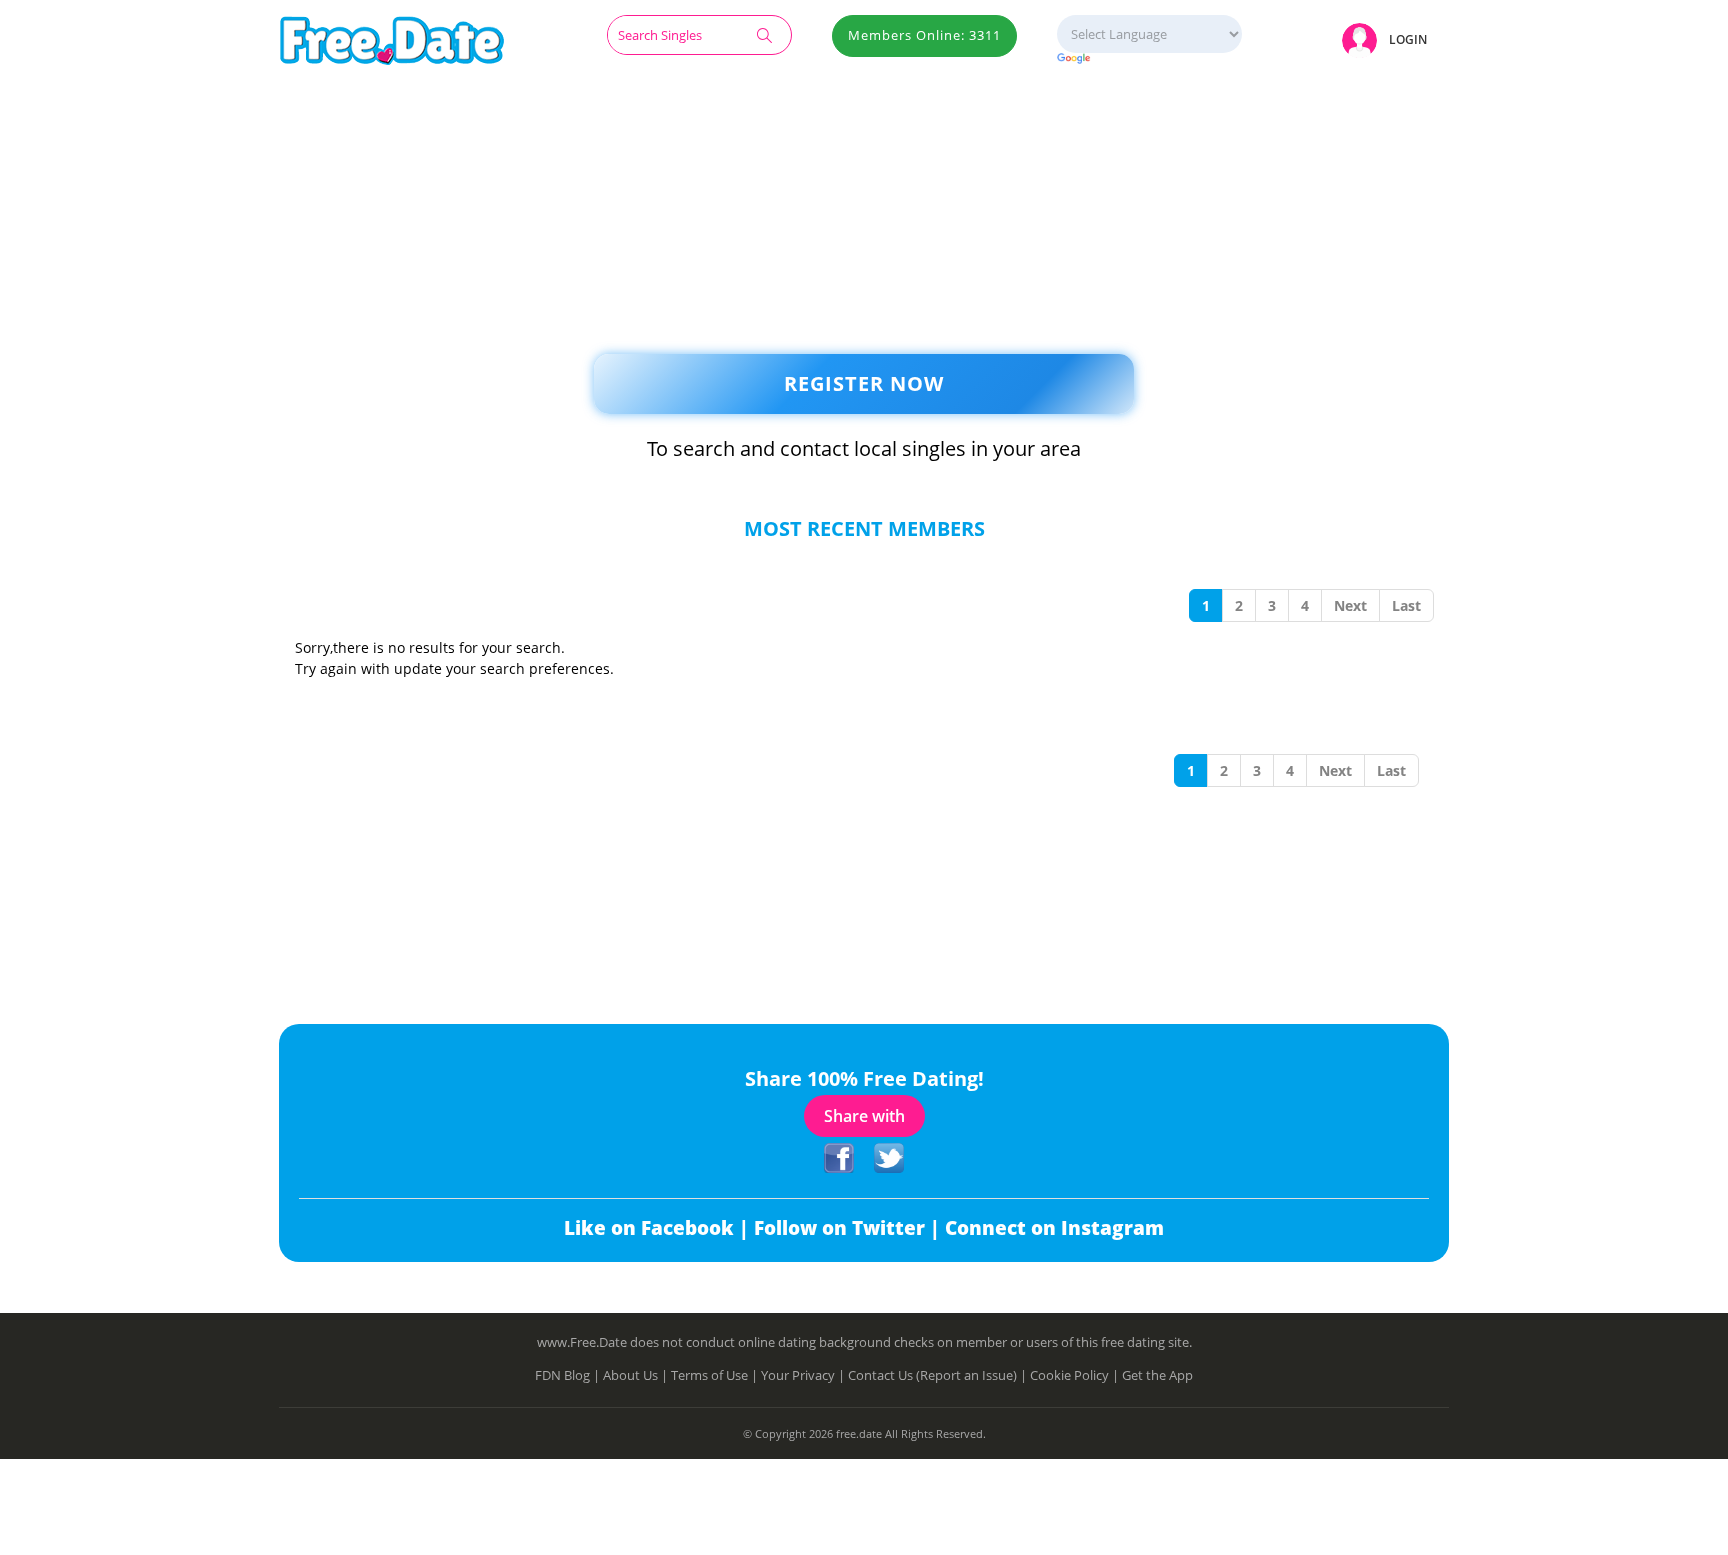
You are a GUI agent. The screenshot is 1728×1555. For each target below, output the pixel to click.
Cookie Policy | (1076, 1375)
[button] (1388, 39)
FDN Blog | (569, 1375)
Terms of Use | (716, 1375)
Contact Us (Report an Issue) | (939, 1375)
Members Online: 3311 (924, 35)
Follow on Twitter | (849, 1228)
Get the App (1157, 1375)
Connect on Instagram (1054, 1228)
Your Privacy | (804, 1375)
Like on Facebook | (659, 1228)
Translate (1149, 59)
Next (1350, 605)
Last (1406, 605)
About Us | (637, 1375)
